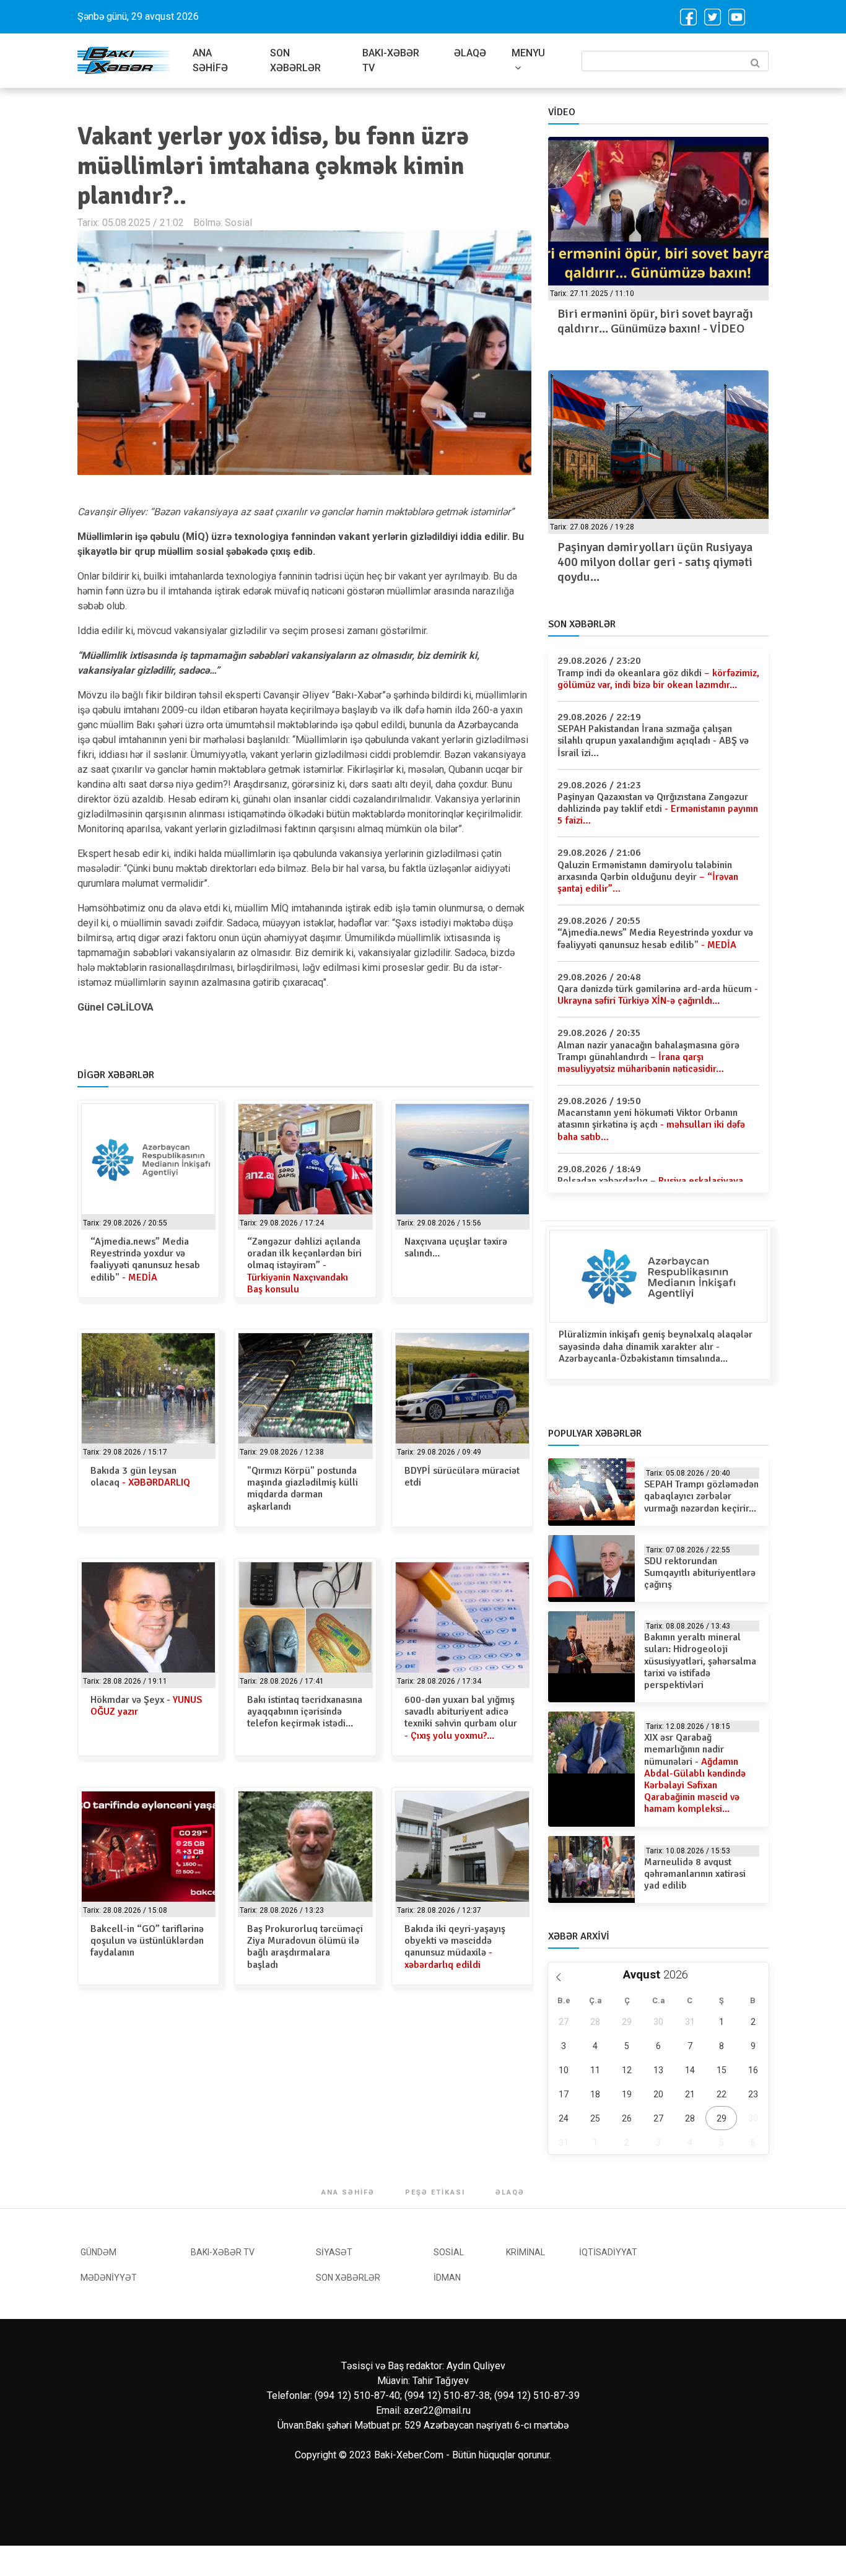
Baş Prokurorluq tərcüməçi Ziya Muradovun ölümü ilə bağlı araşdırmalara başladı (305, 1947)
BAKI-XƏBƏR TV (391, 60)
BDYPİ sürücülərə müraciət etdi (462, 1477)
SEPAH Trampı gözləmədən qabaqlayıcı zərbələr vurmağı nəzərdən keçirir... (701, 1496)
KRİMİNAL (525, 2252)
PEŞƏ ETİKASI (435, 2192)
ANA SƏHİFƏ (210, 60)
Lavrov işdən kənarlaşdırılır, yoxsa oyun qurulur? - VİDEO (649, 321)
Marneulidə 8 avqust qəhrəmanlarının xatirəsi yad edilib (695, 1874)
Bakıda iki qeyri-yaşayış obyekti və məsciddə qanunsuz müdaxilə (455, 1947)
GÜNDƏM (98, 2252)
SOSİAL (449, 2252)
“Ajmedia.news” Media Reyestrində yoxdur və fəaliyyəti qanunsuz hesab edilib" (145, 1260)
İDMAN (447, 2278)
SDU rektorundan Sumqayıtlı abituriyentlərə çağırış (700, 1573)
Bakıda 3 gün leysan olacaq (140, 1477)
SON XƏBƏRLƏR (295, 60)
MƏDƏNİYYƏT (109, 2278)
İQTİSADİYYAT (608, 2252)
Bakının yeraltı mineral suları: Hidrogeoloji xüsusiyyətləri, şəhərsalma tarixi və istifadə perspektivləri (700, 1661)
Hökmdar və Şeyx (146, 1706)
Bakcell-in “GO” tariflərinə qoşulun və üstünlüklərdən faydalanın (147, 1941)
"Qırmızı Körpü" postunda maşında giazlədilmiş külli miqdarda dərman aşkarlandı (303, 1489)
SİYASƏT (334, 2252)
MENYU (528, 53)
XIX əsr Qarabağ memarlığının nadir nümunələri (695, 1773)
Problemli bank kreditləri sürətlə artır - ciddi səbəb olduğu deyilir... (648, 555)
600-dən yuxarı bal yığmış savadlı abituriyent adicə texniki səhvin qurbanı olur (461, 1718)
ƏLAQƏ (470, 53)
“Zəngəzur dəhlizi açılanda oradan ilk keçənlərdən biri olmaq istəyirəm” (304, 1265)
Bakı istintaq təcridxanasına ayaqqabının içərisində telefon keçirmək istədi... (305, 1712)
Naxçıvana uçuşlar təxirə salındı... (456, 1247)
